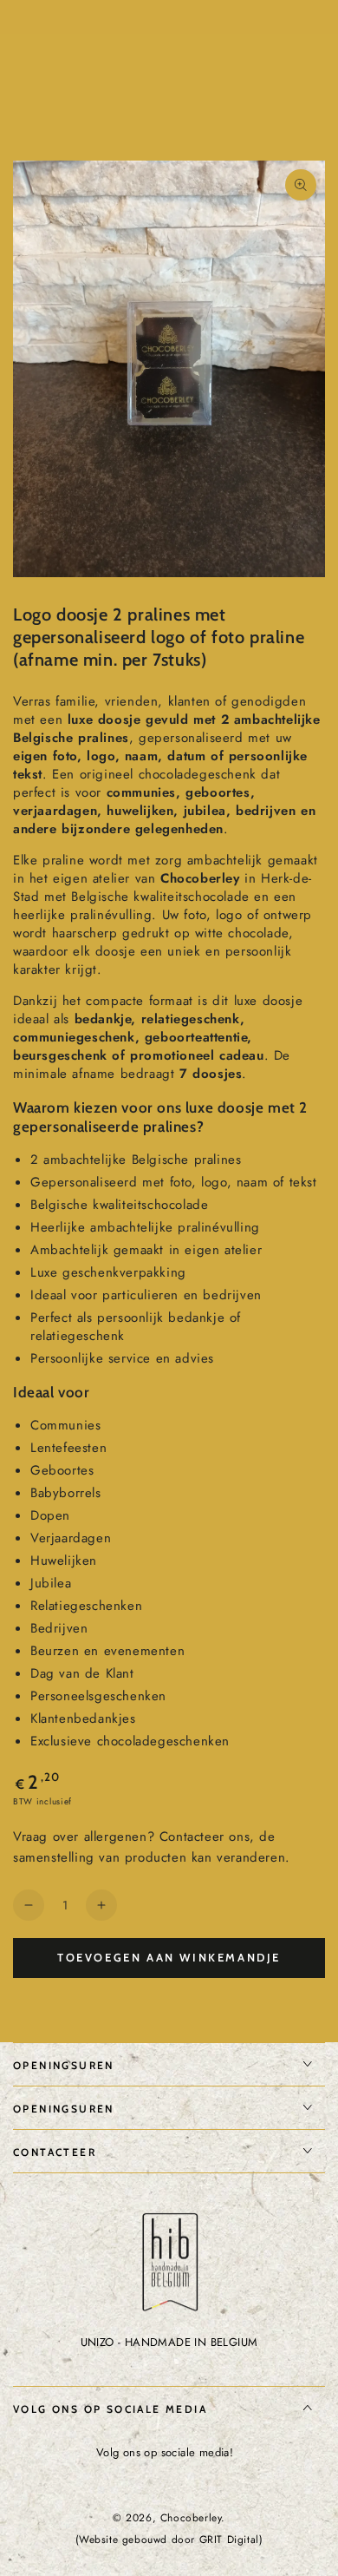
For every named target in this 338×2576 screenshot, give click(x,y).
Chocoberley (191, 2518)
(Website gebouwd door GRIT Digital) (169, 2540)
